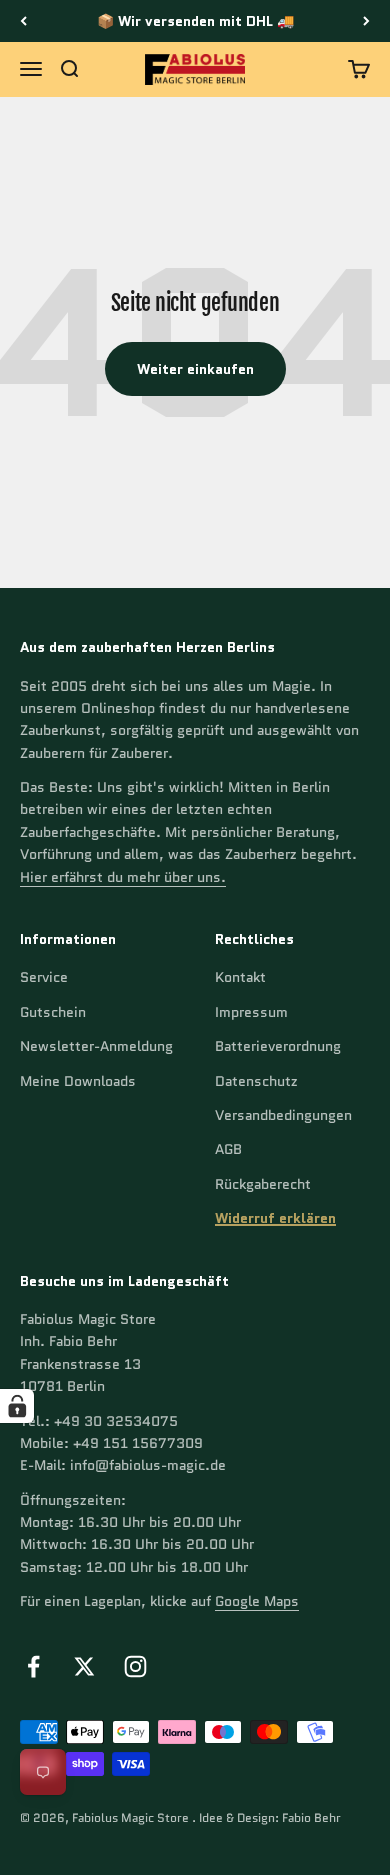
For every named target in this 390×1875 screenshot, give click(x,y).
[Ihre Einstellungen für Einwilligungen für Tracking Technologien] (17, 1406)
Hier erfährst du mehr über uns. (123, 877)
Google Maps (257, 1601)
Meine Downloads (78, 1081)
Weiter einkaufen (195, 369)
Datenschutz (256, 1081)
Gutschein (53, 1012)
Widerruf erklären (275, 1218)
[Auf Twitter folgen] (84, 1666)
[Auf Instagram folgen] (135, 1666)
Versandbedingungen (283, 1115)
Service (44, 977)
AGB (228, 1149)
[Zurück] (23, 21)
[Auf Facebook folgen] (33, 1666)
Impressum (251, 1012)
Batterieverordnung (278, 1046)
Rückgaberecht (263, 1184)
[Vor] (366, 21)
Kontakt (240, 977)
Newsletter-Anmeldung (96, 1046)
